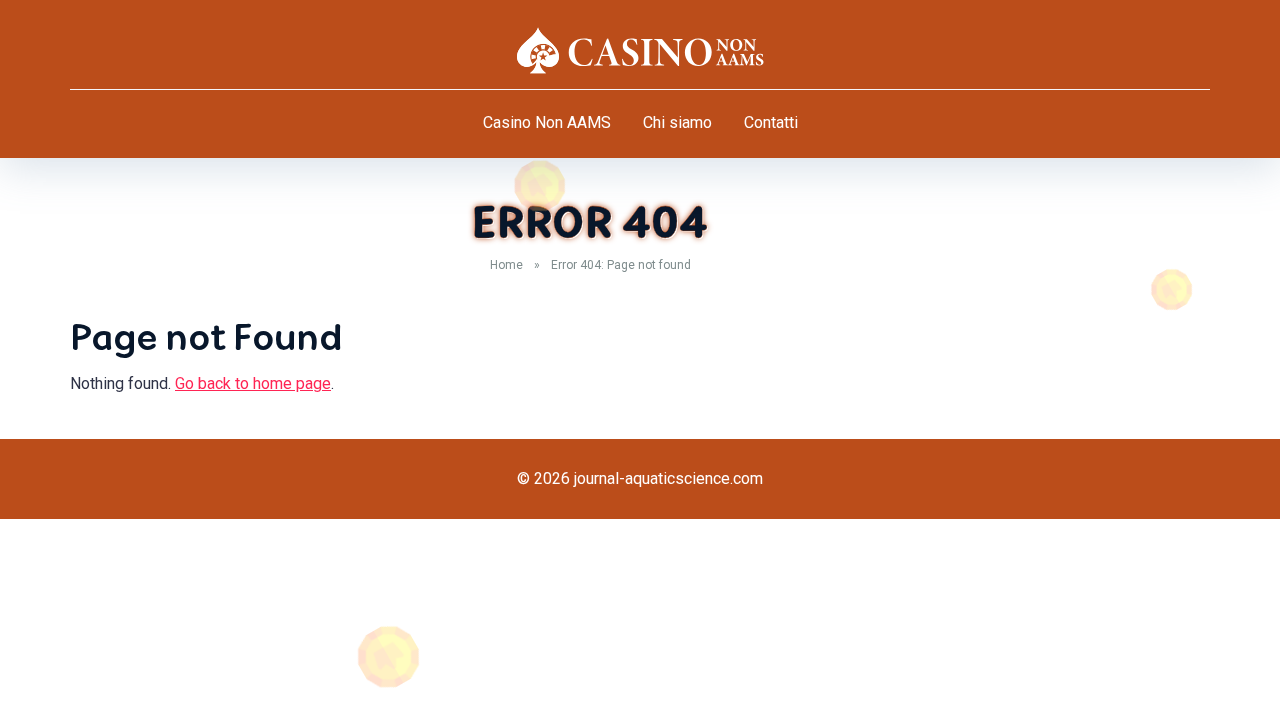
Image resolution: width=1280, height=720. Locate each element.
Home (506, 265)
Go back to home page (253, 383)
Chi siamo (677, 122)
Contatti (771, 122)
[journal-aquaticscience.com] (640, 50)
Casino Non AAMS (547, 122)
